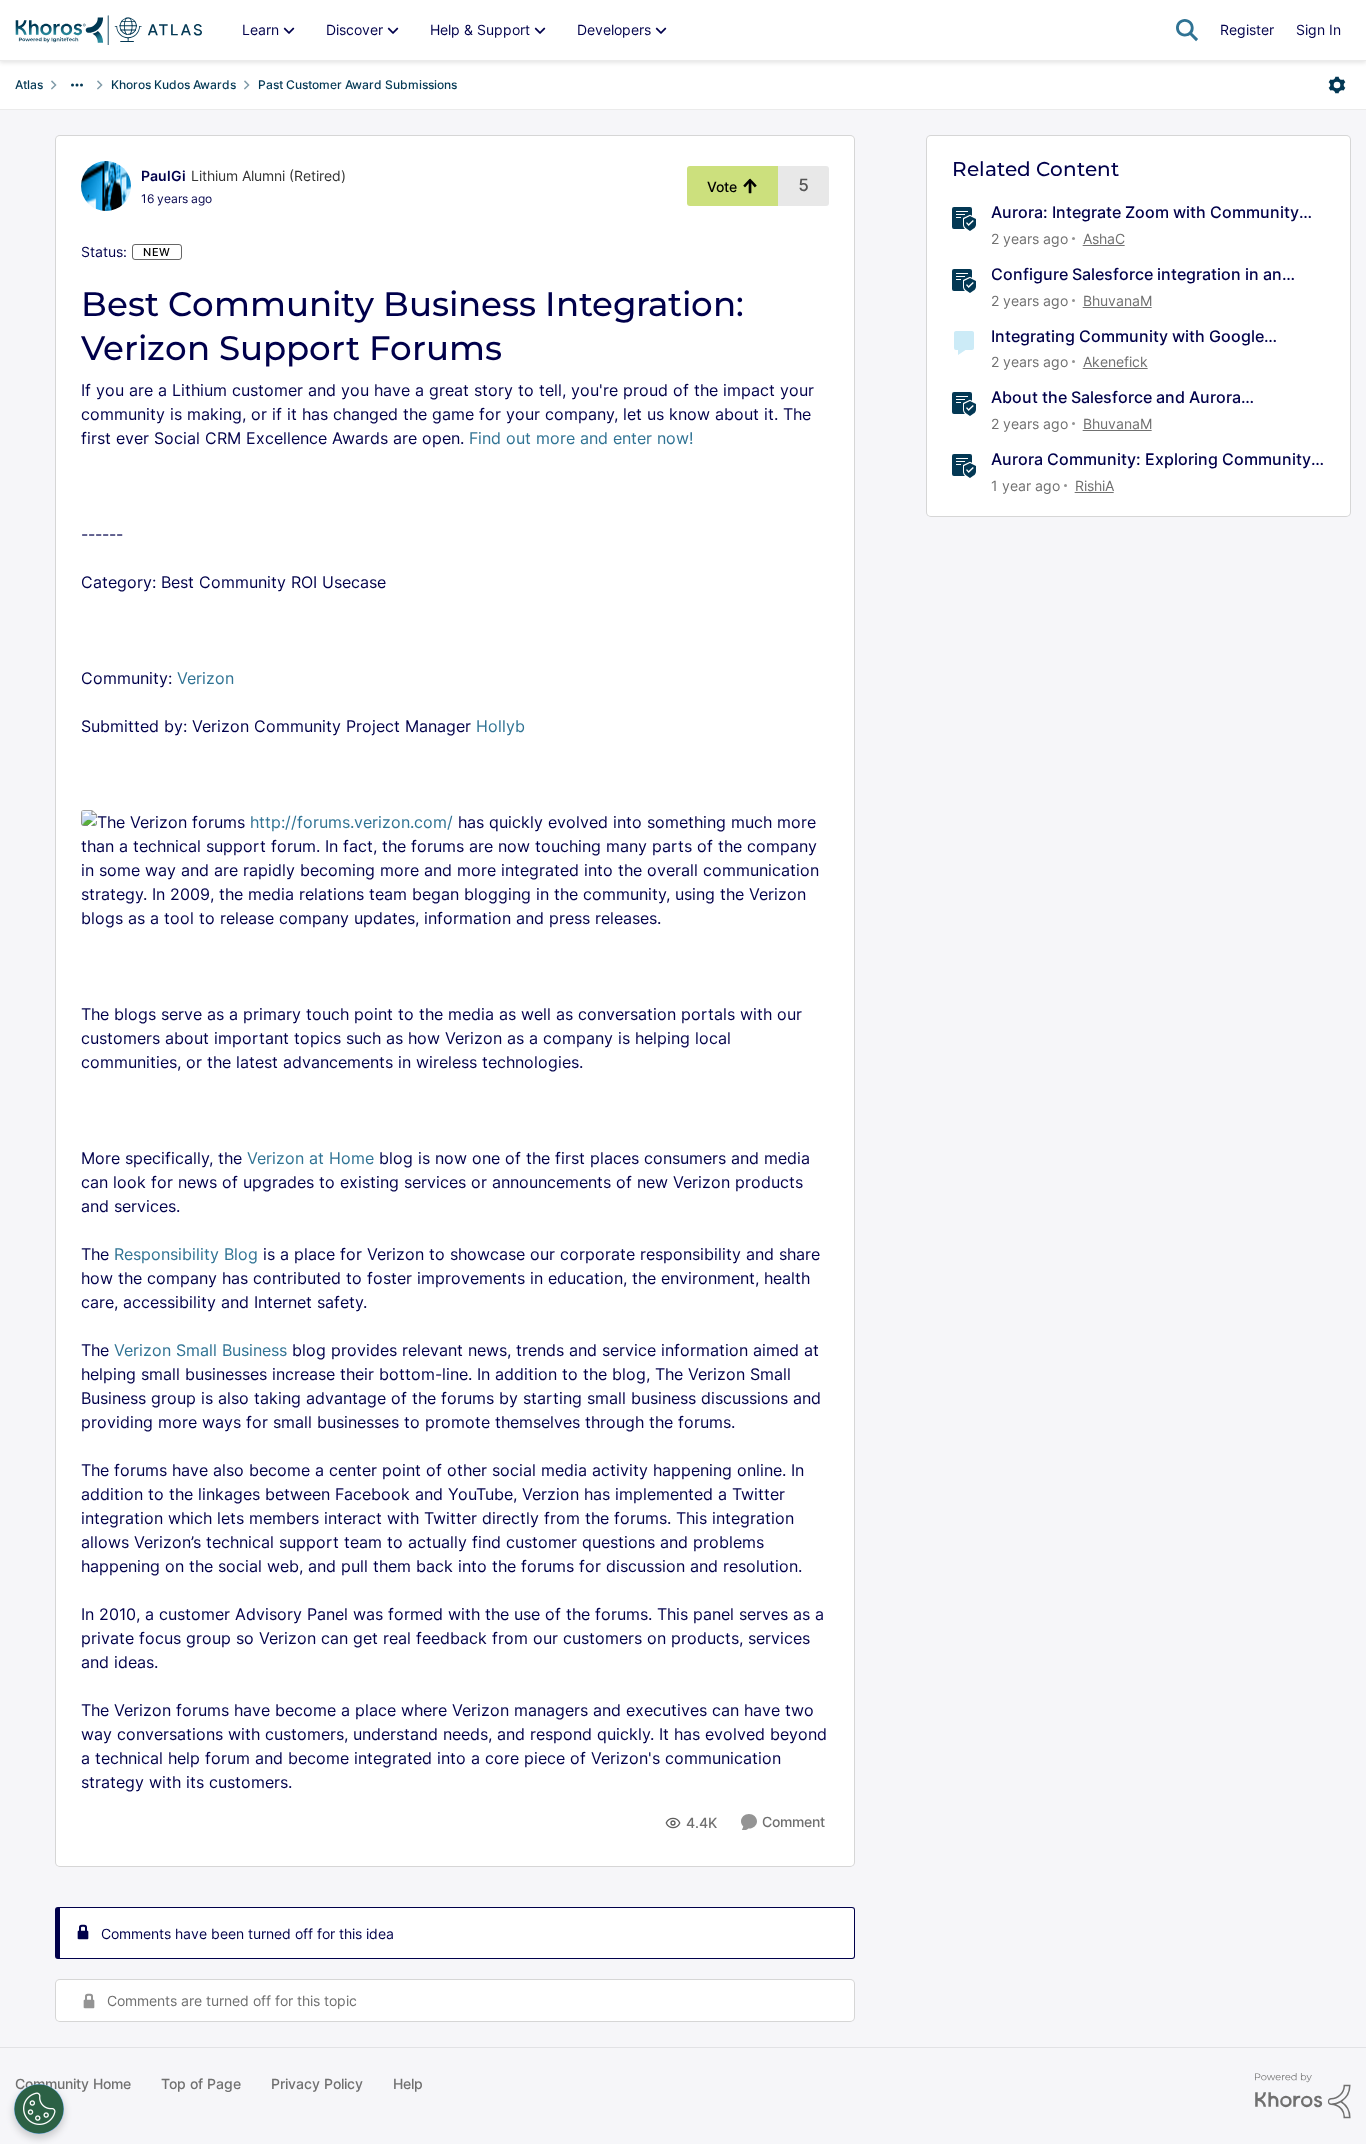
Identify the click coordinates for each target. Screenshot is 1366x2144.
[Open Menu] (1337, 85)
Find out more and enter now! (578, 438)
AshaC (1104, 238)
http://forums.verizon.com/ (351, 822)
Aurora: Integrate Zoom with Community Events (1145, 212)
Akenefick (1115, 361)
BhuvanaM (1117, 300)
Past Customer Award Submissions (357, 84)
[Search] (1187, 30)
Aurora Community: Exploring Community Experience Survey (1151, 459)
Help (408, 2083)
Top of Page (201, 2083)
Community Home (73, 2083)
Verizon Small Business (200, 1350)
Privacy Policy (317, 2083)
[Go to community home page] (108, 30)
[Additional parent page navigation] (77, 85)
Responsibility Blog (186, 1254)
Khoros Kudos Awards (173, 84)
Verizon (205, 678)
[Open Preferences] (39, 2109)
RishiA (1094, 485)
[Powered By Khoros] (1303, 2096)
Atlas (29, 84)
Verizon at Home (310, 1158)
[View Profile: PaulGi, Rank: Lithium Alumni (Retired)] (106, 186)
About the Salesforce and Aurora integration (1116, 397)
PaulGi (163, 175)
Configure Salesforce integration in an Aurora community (1136, 274)
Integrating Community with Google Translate (1127, 336)
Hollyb (500, 726)
